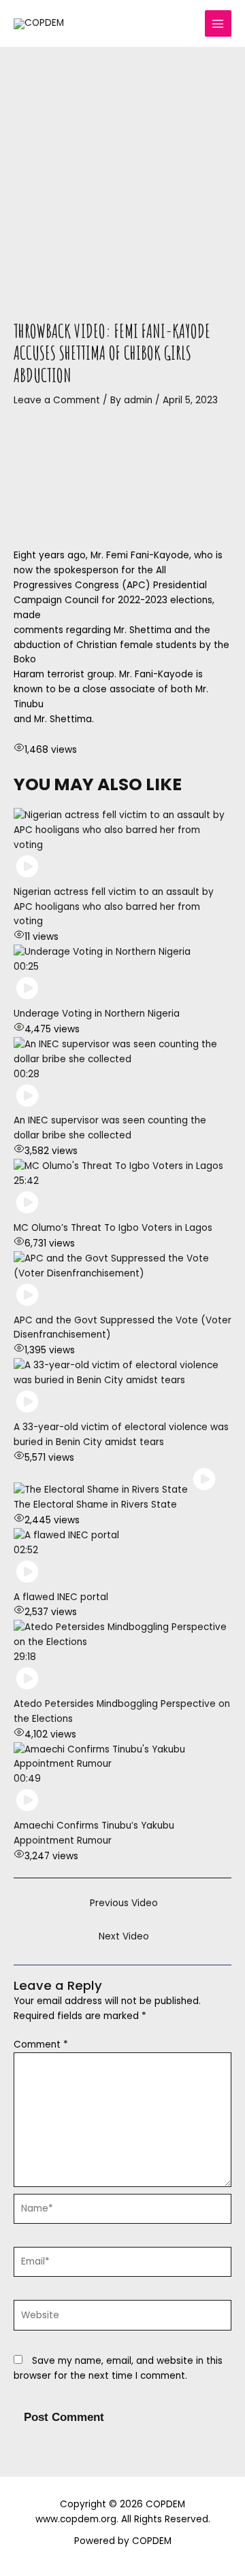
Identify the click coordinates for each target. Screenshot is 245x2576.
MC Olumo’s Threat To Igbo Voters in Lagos (113, 1228)
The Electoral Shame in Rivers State (95, 1505)
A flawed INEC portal (61, 1597)
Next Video (124, 1936)
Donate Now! (173, 36)
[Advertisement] (122, 177)
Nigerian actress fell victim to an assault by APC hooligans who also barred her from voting (114, 907)
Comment (41, 2045)
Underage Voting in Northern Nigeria (97, 1014)
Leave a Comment (57, 400)
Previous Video (124, 1903)
